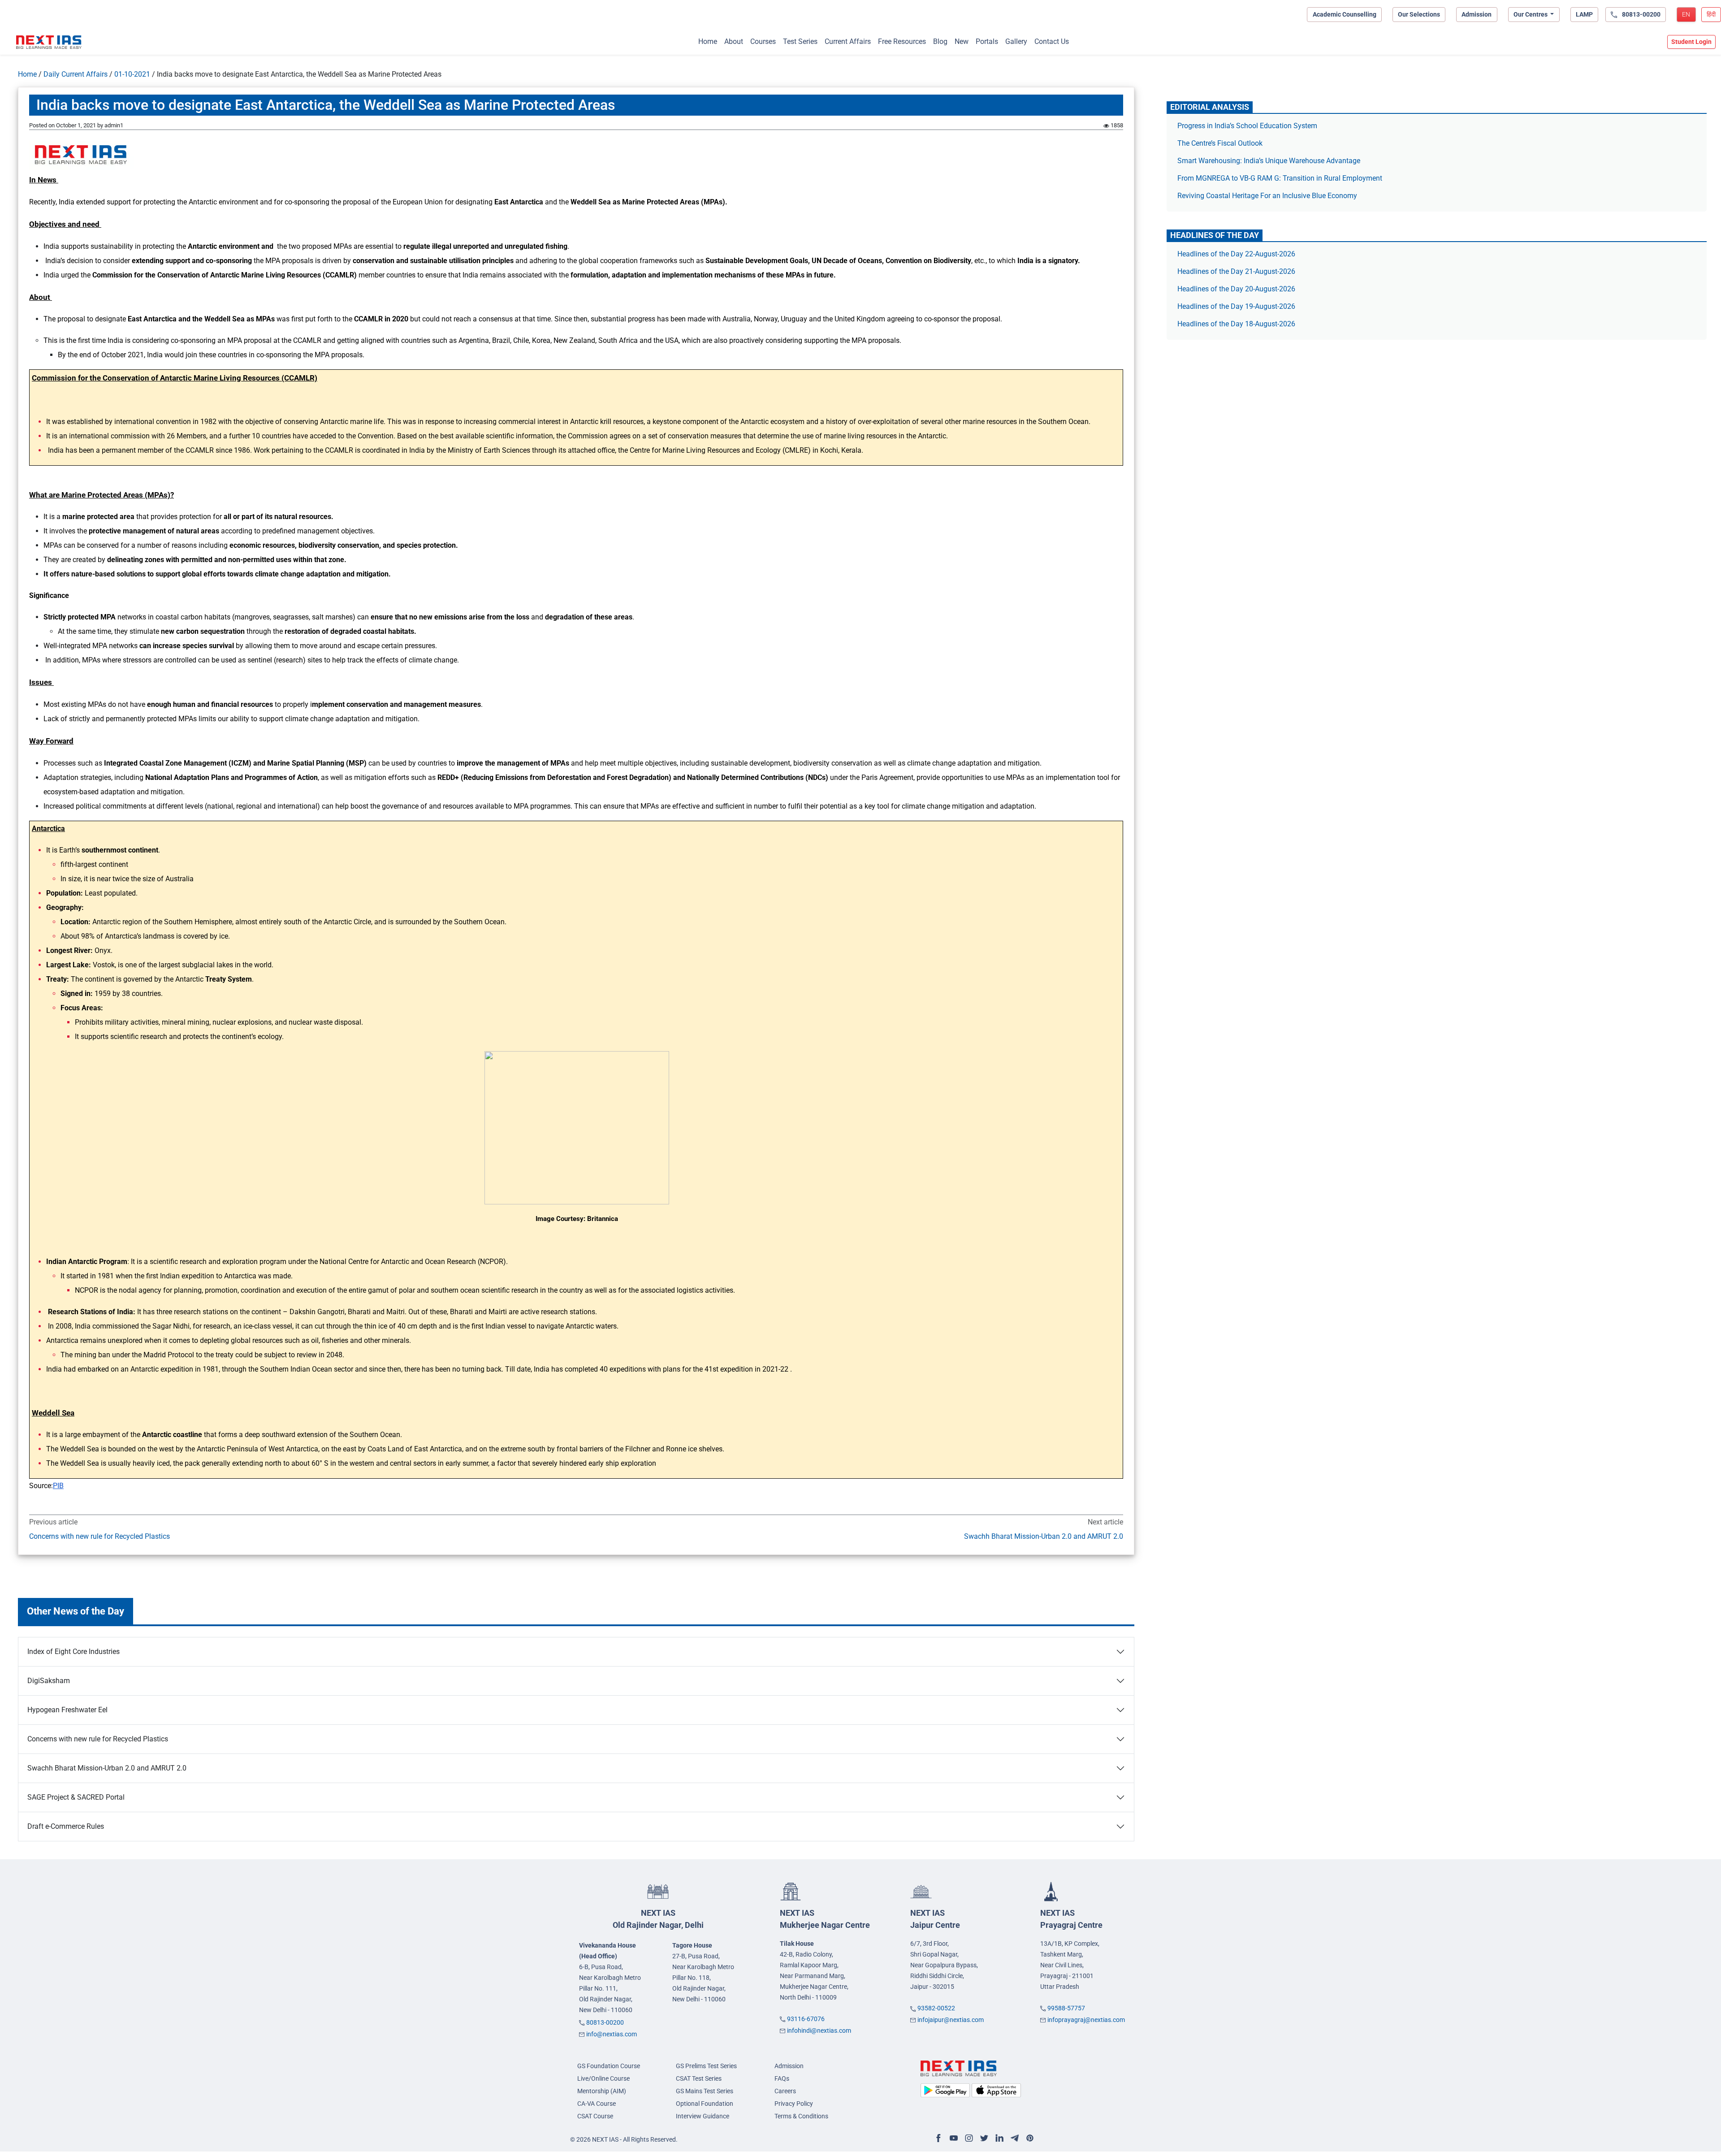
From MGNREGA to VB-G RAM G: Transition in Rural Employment (1280, 178)
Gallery (1016, 41)
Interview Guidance (703, 2116)
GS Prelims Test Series (706, 2066)
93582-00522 (936, 2008)
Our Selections (1419, 14)
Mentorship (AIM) (602, 2091)
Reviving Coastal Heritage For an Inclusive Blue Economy (1267, 196)
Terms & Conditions (801, 2116)
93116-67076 (806, 2019)
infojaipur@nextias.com (951, 2020)
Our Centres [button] (1531, 14)
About (734, 41)
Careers (785, 2091)
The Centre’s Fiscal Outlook (1221, 143)
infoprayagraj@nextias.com (1086, 2020)
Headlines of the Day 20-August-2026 (1236, 289)
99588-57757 (1066, 2008)
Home (708, 41)
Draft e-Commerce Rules (66, 1826)
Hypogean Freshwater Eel (67, 1710)
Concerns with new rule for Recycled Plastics (99, 1536)
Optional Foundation (705, 2104)
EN (1686, 14)
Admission (1477, 14)
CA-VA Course (597, 2104)
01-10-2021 (132, 74)
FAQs (782, 2078)
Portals (987, 41)
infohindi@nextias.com (819, 2030)
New (962, 41)
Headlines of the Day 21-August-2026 (1236, 271)
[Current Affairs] (49, 42)
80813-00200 (605, 2022)
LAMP (1584, 14)
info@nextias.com (612, 2034)
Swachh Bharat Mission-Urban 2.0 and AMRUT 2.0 (1043, 1536)
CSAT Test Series (699, 2078)
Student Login (1691, 42)
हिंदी (1711, 14)
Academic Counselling (1345, 14)
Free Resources (902, 41)
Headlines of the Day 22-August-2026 (1236, 254)
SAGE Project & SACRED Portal (76, 1797)
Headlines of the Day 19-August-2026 (1236, 306)
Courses (763, 41)
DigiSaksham (49, 1681)
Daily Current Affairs (76, 74)
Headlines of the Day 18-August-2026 (1236, 324)
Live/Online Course (603, 2078)
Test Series (800, 41)
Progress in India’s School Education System (1247, 126)
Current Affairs (848, 41)
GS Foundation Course (609, 2066)
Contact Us (1052, 41)
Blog (940, 41)
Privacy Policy (794, 2104)
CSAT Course (595, 2116)
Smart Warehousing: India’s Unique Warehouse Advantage (1269, 161)
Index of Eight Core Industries (74, 1652)
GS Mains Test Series (705, 2091)
